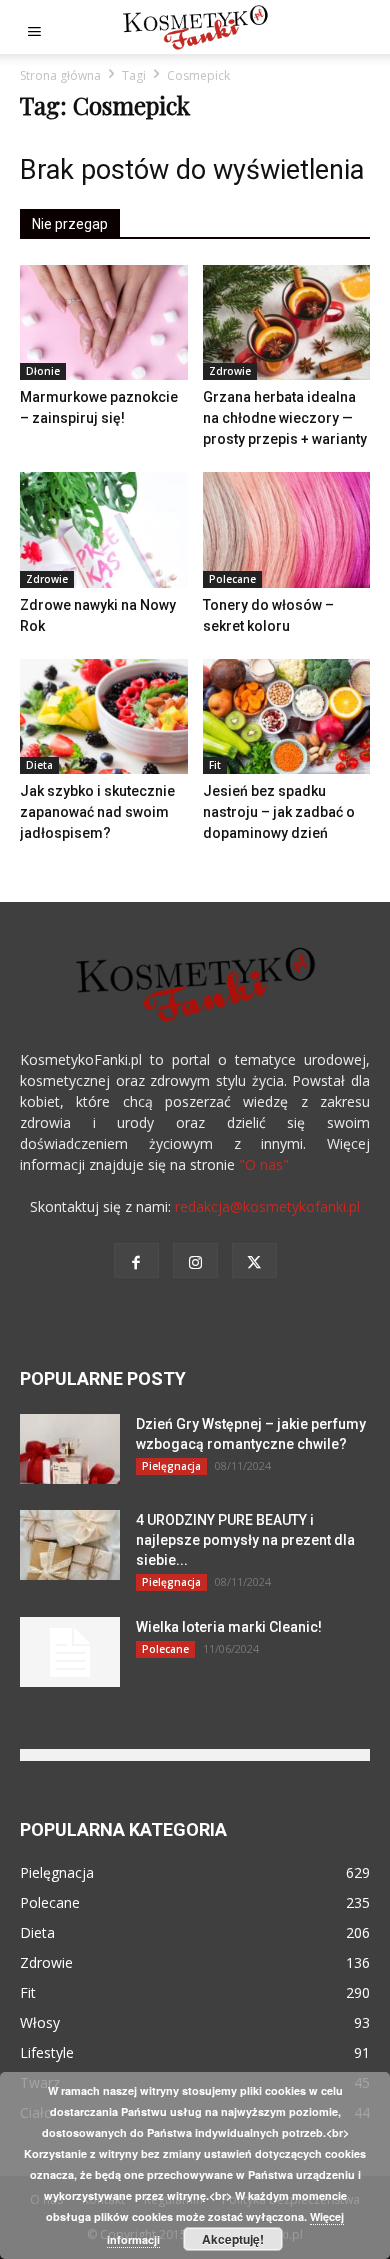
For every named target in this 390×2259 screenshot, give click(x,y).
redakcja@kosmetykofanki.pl (267, 1206)
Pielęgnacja (171, 1466)
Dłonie (43, 371)
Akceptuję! (233, 2239)
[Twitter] (254, 1260)
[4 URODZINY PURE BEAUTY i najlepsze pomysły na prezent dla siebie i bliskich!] (70, 1545)
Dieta (39, 765)
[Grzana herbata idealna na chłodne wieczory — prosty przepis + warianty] (287, 322)
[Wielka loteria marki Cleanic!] (70, 1652)
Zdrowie (230, 371)
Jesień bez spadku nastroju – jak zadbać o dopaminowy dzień (279, 812)
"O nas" (264, 1164)
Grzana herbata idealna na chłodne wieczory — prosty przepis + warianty (285, 418)
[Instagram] (195, 1260)
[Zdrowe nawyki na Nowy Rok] (104, 529)
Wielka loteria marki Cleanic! (229, 1627)
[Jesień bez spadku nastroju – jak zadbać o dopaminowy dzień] (287, 716)
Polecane (232, 579)
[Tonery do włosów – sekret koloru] (287, 529)
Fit (215, 765)
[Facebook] (136, 1260)
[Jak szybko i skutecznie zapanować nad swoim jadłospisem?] (104, 716)
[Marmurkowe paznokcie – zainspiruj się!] (104, 322)
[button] (34, 27)
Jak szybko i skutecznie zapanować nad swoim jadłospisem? (97, 812)
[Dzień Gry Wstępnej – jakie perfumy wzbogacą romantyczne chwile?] (70, 1449)
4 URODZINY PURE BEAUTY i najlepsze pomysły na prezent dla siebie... (245, 1540)
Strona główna (60, 75)
